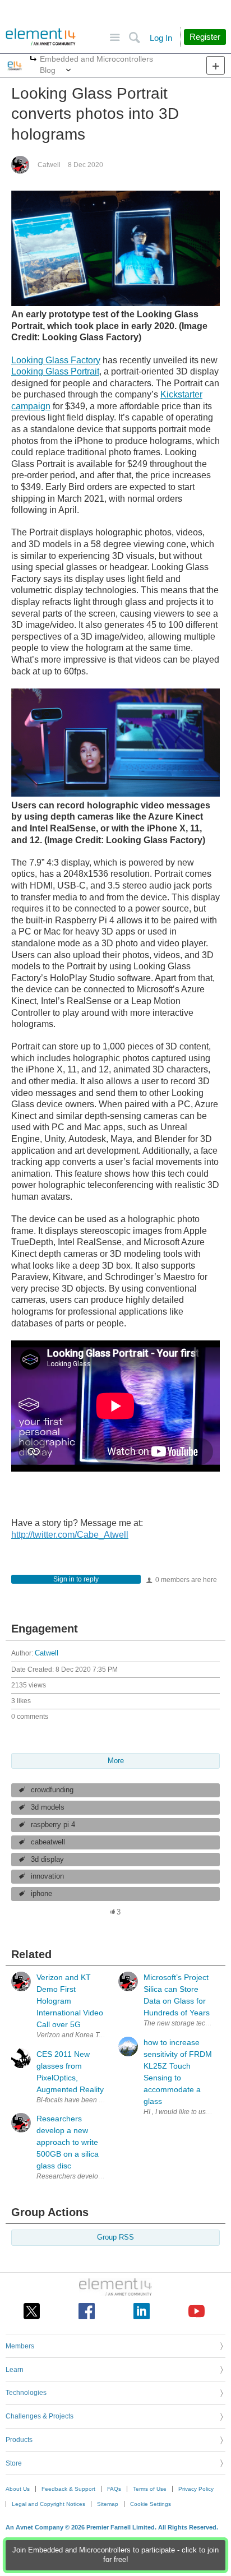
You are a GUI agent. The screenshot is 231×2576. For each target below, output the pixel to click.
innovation (47, 1876)
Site (115, 38)
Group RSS (115, 2237)
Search (134, 38)
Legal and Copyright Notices (48, 2504)
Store (14, 2463)
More (33, 60)
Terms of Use (150, 2489)
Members (20, 2346)
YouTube (197, 2311)
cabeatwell (48, 1842)
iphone (41, 1894)
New (216, 65)
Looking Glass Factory (56, 360)
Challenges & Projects (40, 2416)
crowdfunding (52, 1790)
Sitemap (108, 2504)
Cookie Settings (151, 2504)
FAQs (114, 2489)
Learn (15, 2370)
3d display (47, 1860)
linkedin (142, 2311)
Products (19, 2440)
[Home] (41, 37)
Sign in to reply (76, 1579)
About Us (18, 2489)
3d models (48, 1807)
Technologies (26, 2393)
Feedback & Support (68, 2489)
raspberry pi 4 (53, 1825)
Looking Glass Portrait (55, 371)
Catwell (49, 165)
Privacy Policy (196, 2489)
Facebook (87, 2311)
